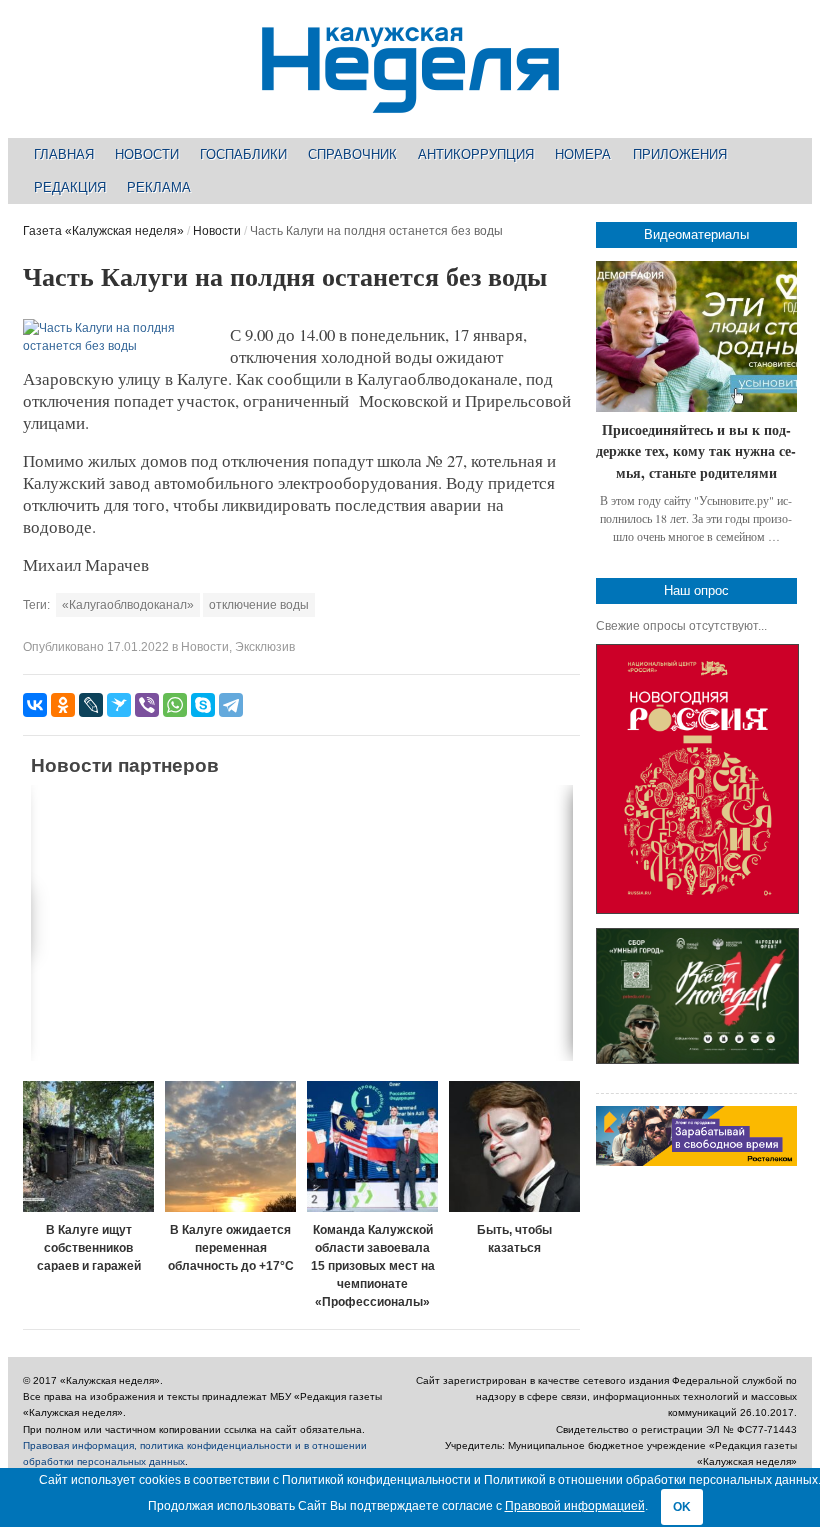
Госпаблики (243, 154)
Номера (583, 154)
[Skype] (203, 705)
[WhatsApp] (175, 705)
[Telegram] (231, 705)
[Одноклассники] (63, 705)
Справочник (352, 154)
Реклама (159, 187)
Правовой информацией (575, 1506)
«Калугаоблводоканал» (128, 605)
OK (682, 1507)
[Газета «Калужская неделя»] (410, 101)
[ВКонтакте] (35, 705)
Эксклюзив (265, 647)
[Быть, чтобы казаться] (514, 1146)
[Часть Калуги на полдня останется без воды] (120, 346)
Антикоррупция (476, 154)
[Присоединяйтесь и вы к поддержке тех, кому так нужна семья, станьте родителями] (696, 336)
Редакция (70, 187)
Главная (64, 154)
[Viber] (147, 705)
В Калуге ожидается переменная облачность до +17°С (231, 1248)
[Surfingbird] (119, 705)
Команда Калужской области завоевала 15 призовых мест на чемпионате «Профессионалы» (373, 1266)
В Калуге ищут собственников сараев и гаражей (89, 1248)
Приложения (680, 154)
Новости (147, 154)
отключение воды (259, 605)
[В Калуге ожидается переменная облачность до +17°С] (230, 1146)
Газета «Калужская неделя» (103, 231)
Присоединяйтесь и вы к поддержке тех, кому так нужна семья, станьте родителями (696, 451)
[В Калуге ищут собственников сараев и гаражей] (88, 1146)
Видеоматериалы (696, 234)
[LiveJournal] (91, 705)
